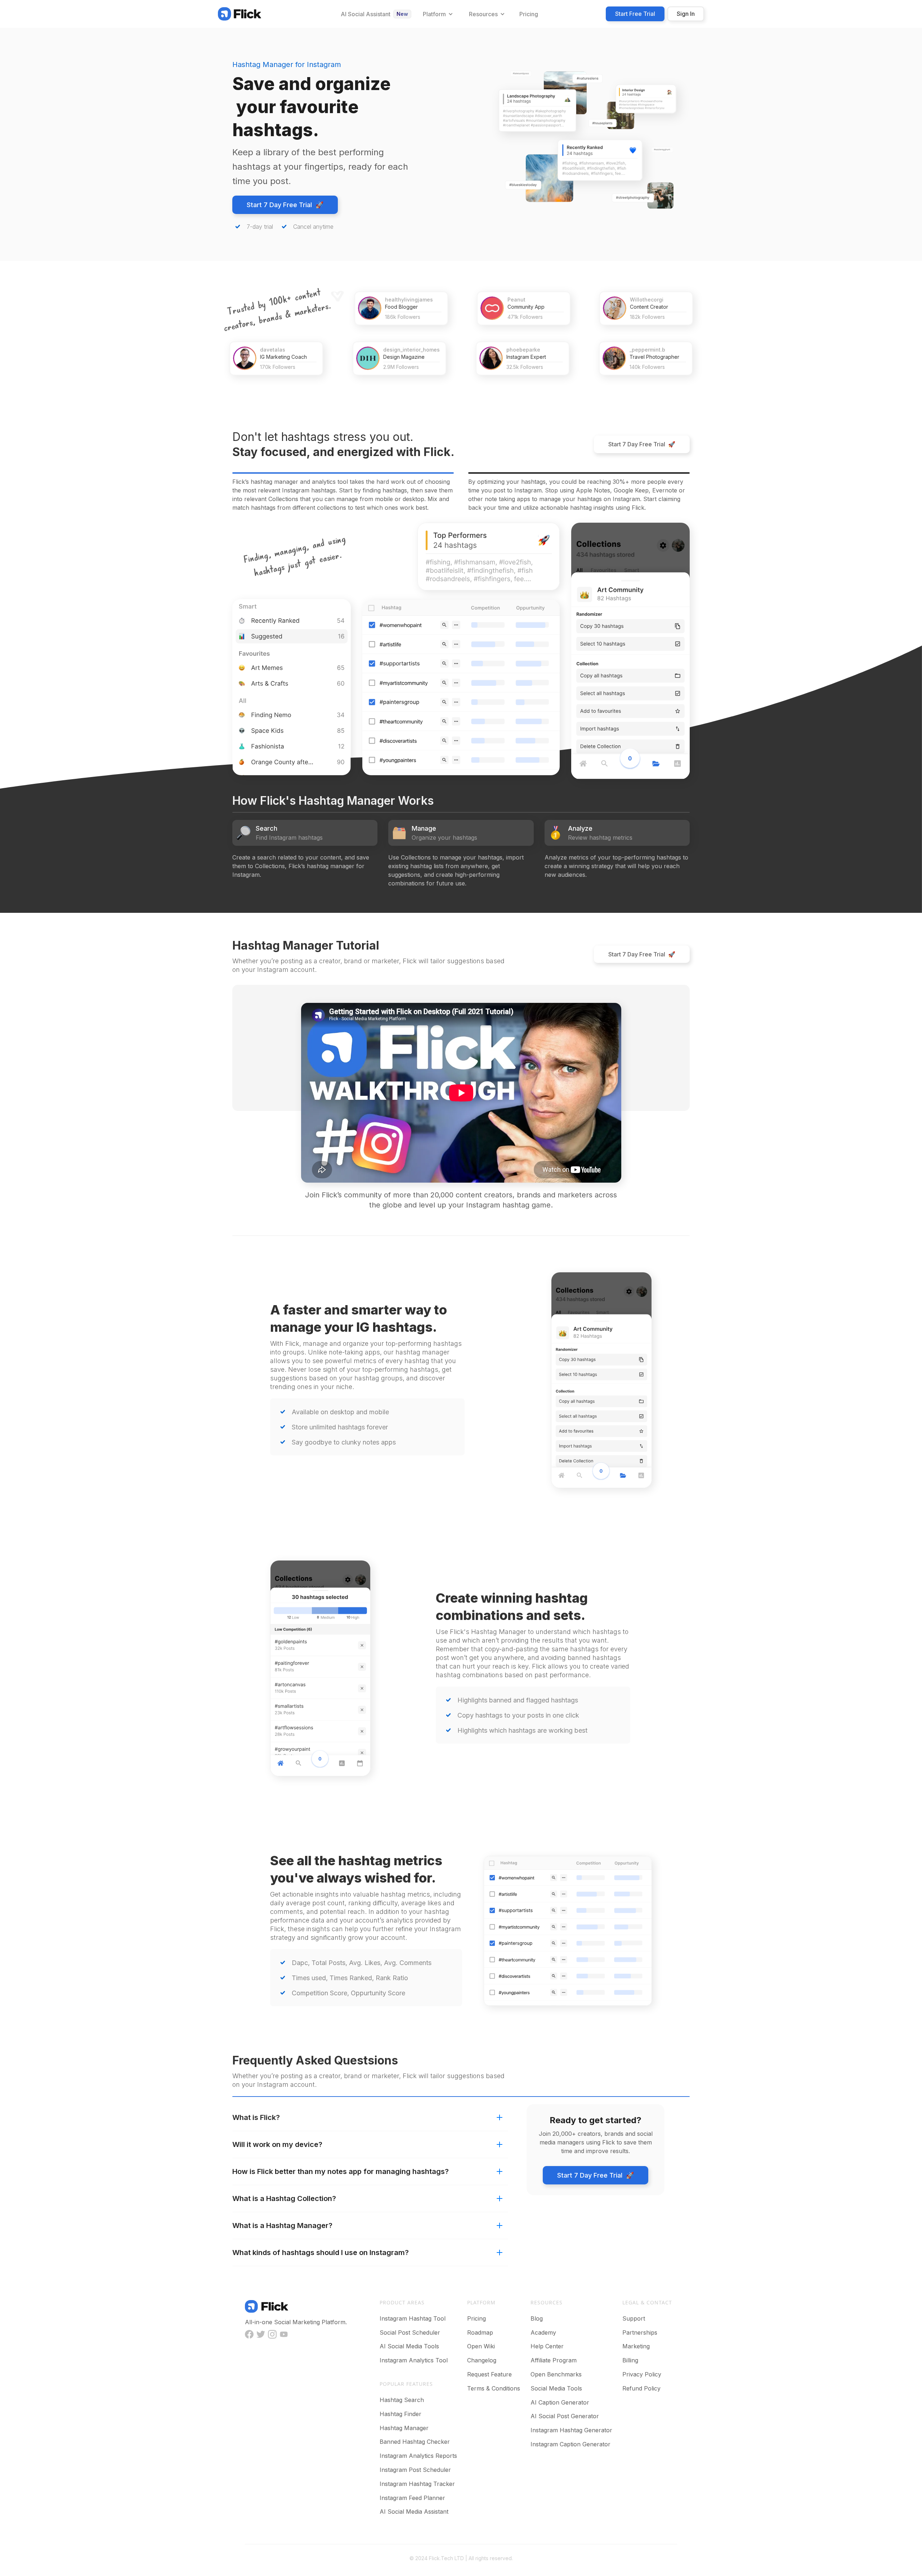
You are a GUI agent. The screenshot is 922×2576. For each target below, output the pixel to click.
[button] (437, 14)
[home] (240, 14)
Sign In (686, 14)
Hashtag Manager (404, 2428)
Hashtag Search (402, 2400)
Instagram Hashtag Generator (571, 2430)
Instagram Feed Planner (412, 2498)
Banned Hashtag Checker (415, 2442)
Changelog (482, 2360)
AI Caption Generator (560, 2402)
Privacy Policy (642, 2374)
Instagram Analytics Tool (414, 2360)
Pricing (476, 2318)
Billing (630, 2360)
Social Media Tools (556, 2388)
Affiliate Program (554, 2360)
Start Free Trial (635, 14)
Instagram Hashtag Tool (413, 2318)
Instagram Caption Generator (570, 2444)
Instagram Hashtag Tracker (417, 2484)
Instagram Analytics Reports (418, 2456)
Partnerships (640, 2332)
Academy (543, 2332)
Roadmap (480, 2332)
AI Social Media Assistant (414, 2512)
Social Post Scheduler (410, 2332)
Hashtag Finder (400, 2414)
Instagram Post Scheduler (415, 2470)
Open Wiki (481, 2346)
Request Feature (489, 2374)
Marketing (636, 2346)
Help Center (547, 2346)
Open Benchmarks (556, 2374)
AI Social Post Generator (565, 2416)
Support (634, 2318)
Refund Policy (641, 2388)
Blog (537, 2318)
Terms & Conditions (494, 2388)
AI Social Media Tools (409, 2346)
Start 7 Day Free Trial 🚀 (285, 205)
